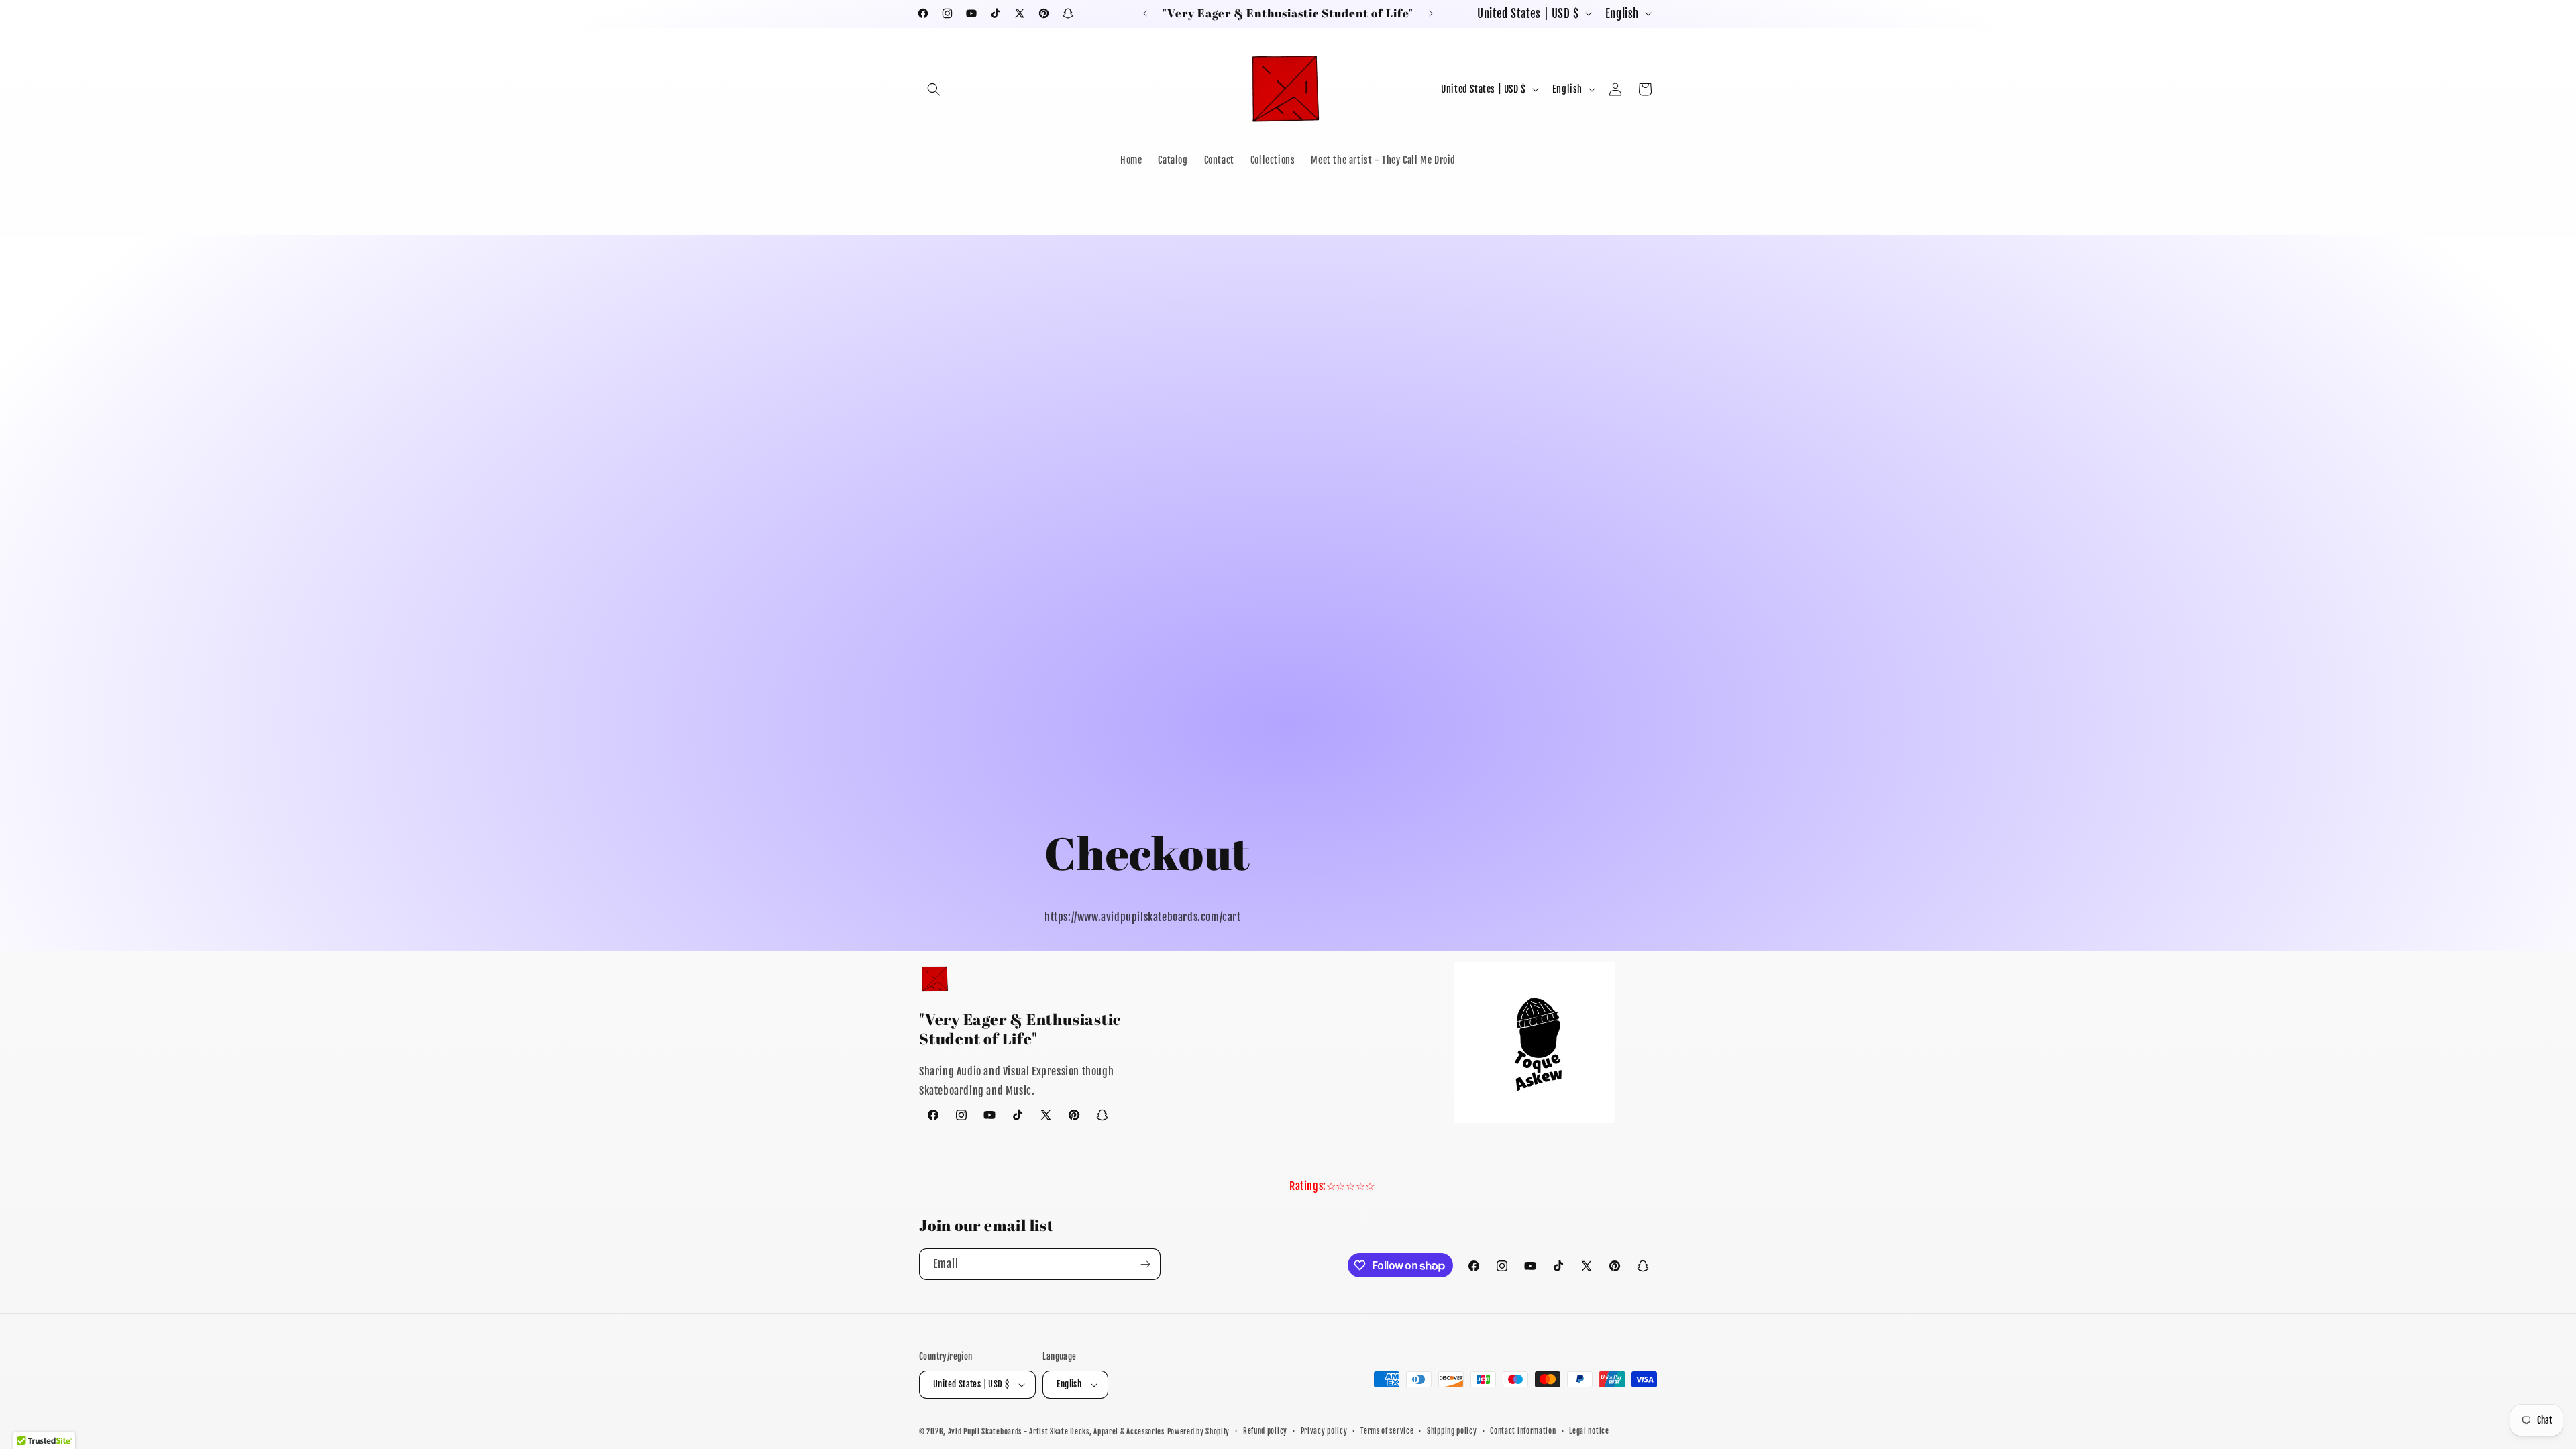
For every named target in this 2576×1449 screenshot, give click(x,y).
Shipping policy (1452, 1431)
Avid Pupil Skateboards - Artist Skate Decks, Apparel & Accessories (1056, 1432)
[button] (934, 89)
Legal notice (1589, 1431)
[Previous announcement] (1145, 13)
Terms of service (1387, 1431)
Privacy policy (1324, 1431)
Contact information (1523, 1431)
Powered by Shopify (1199, 1432)
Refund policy (1265, 1431)
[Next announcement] (1431, 13)
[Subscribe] (1145, 1264)
